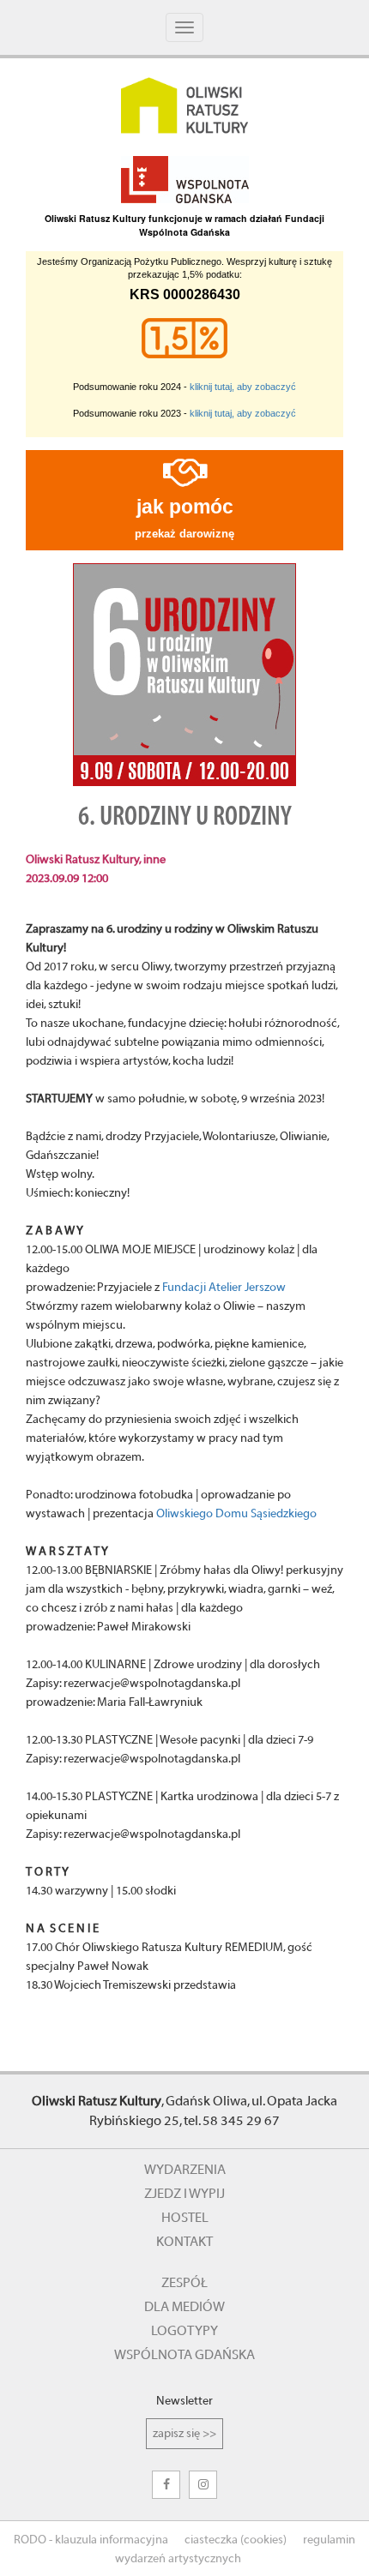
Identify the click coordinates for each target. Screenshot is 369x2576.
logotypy (184, 2331)
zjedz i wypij (184, 2194)
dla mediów (184, 2307)
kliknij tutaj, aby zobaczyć (243, 387)
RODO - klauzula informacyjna (91, 2540)
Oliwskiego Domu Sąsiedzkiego (236, 1514)
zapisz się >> (184, 2434)
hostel (185, 2218)
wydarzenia (185, 2170)
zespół (184, 2283)
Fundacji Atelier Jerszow (224, 1288)
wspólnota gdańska (184, 2355)
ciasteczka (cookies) (236, 2540)
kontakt (184, 2242)
